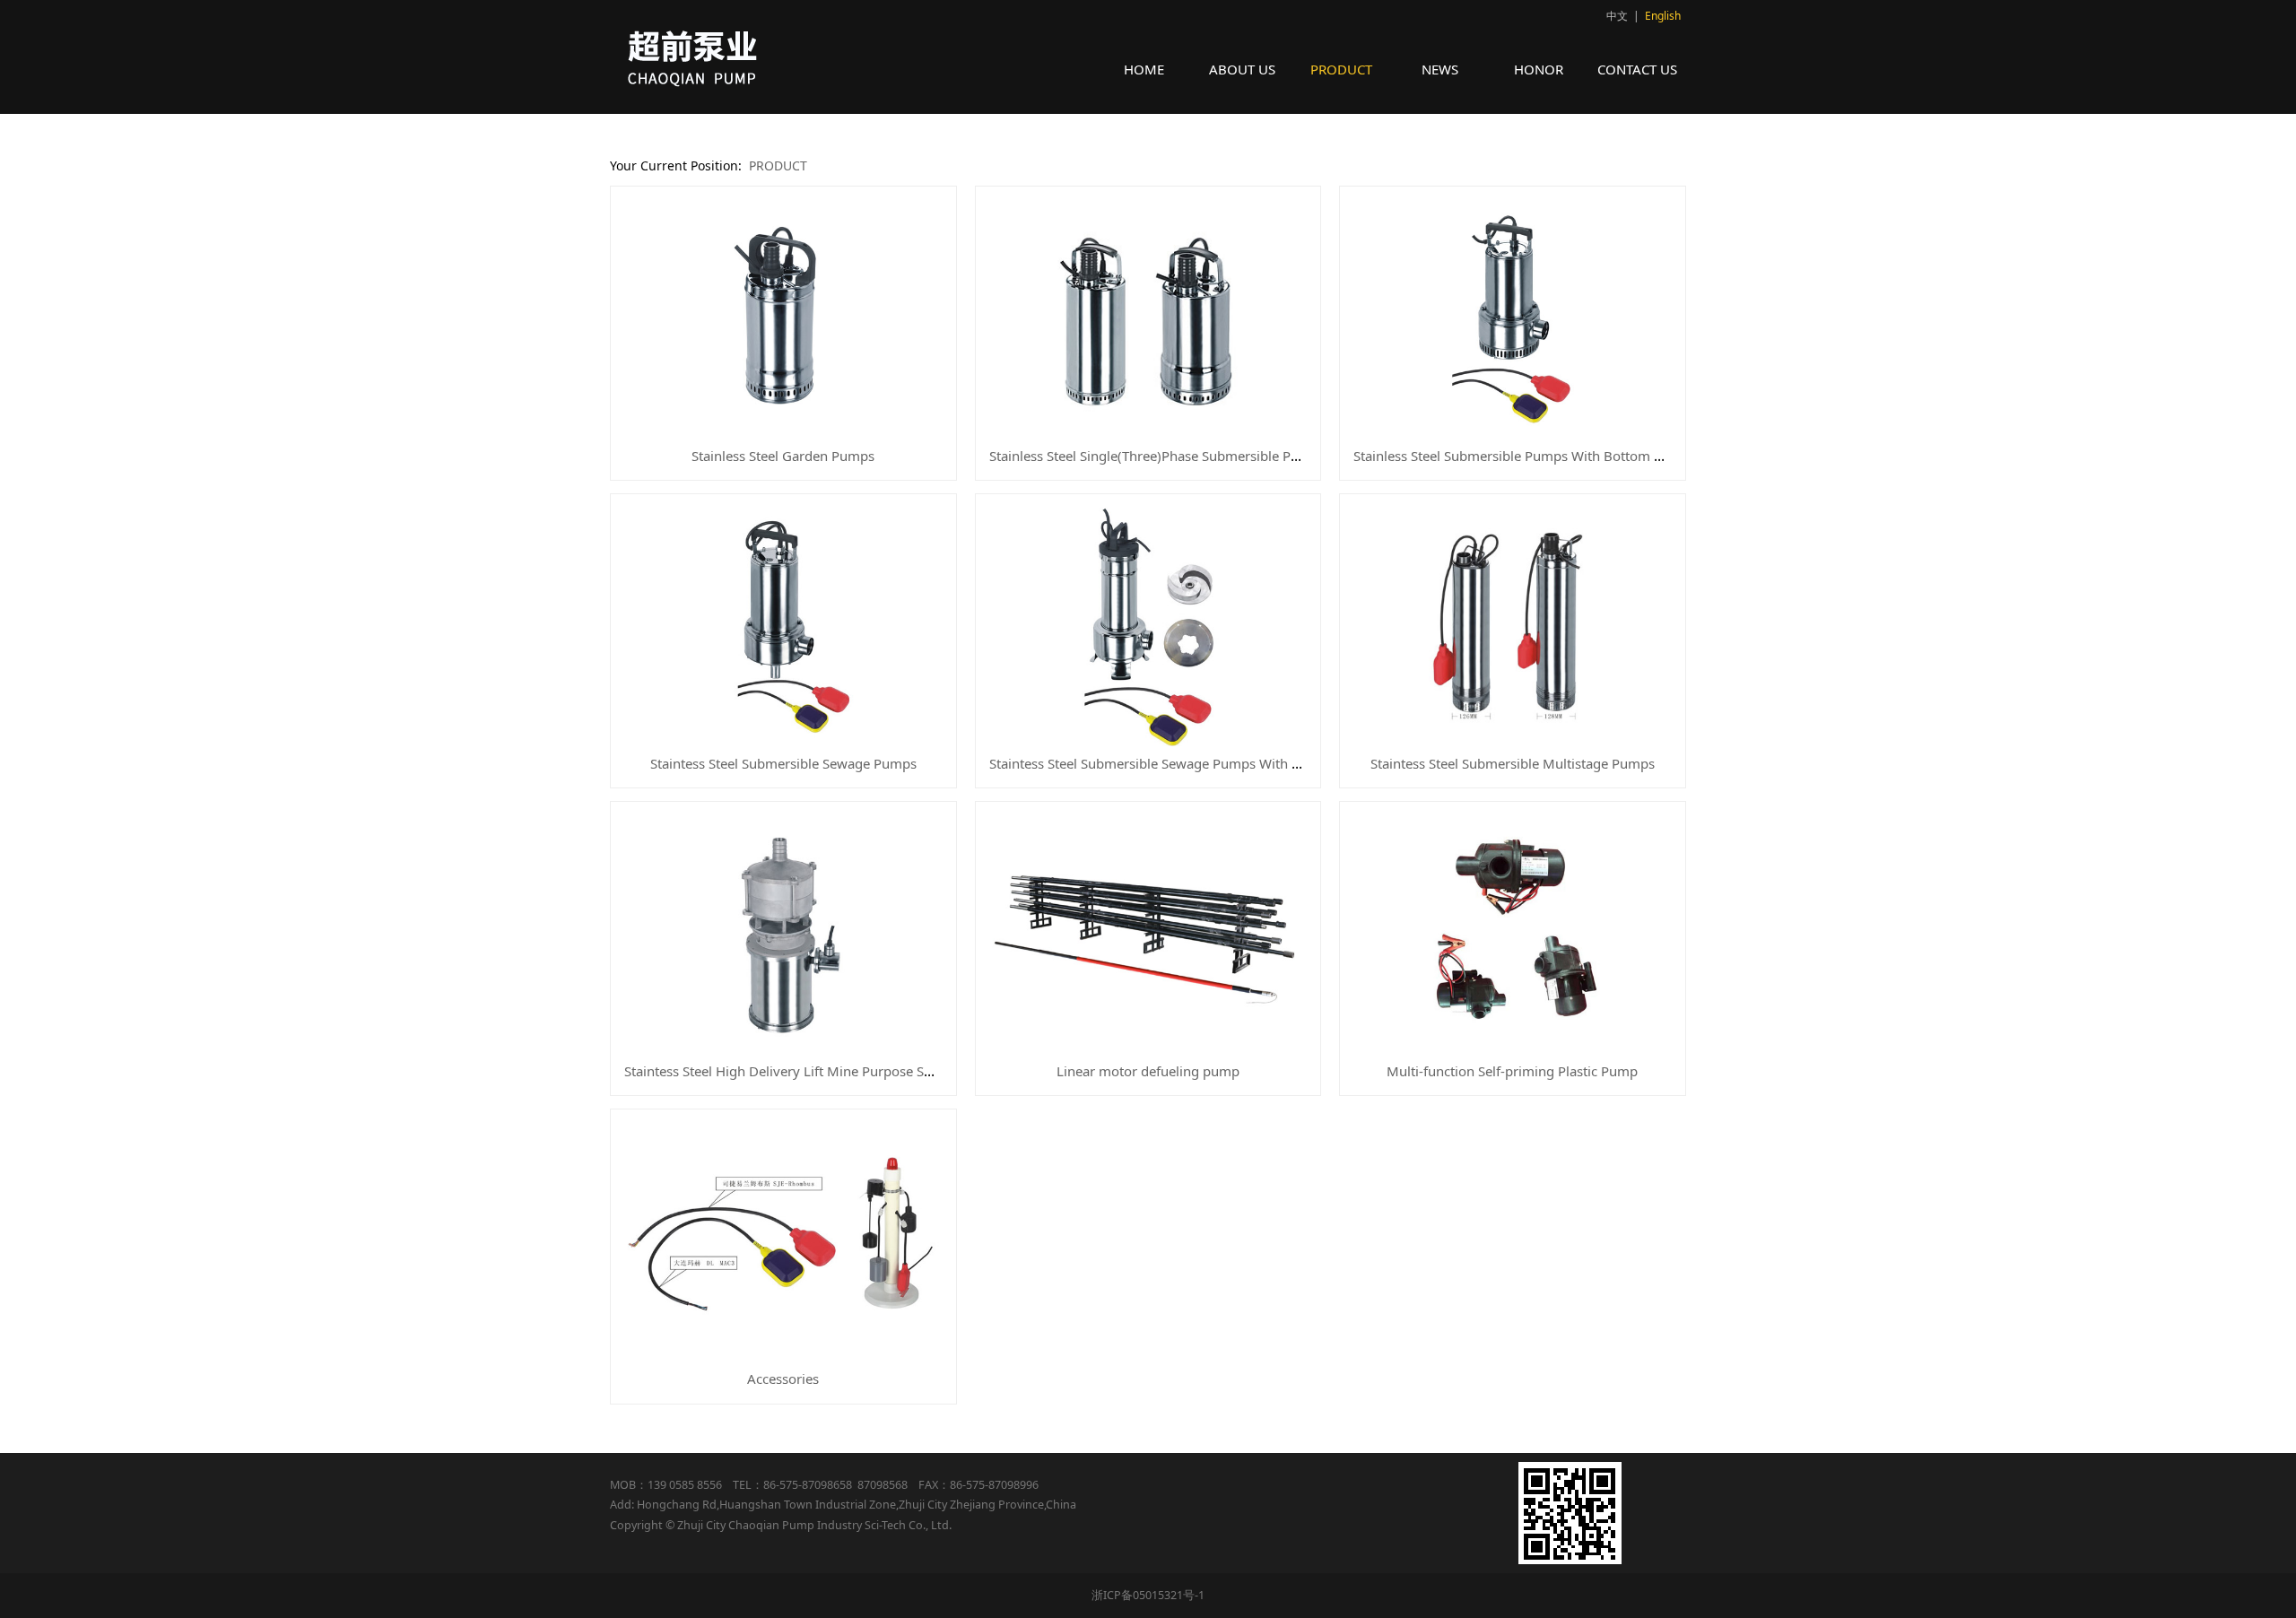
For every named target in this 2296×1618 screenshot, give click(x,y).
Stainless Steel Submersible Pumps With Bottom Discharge (1535, 456)
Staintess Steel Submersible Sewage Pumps (783, 763)
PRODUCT (1341, 69)
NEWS (1440, 69)
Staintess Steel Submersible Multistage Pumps (1513, 763)
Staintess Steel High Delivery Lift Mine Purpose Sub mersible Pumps (834, 1071)
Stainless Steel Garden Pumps (783, 456)
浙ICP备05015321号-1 (1148, 1595)
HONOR (1539, 69)
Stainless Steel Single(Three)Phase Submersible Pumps (1157, 456)
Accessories (783, 1379)
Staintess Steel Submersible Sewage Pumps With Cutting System (1187, 763)
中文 (1617, 16)
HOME (1144, 69)
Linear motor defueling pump (1148, 1071)
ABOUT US (1242, 69)
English (1663, 16)
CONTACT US (1637, 69)
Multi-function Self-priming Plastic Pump (1512, 1071)
